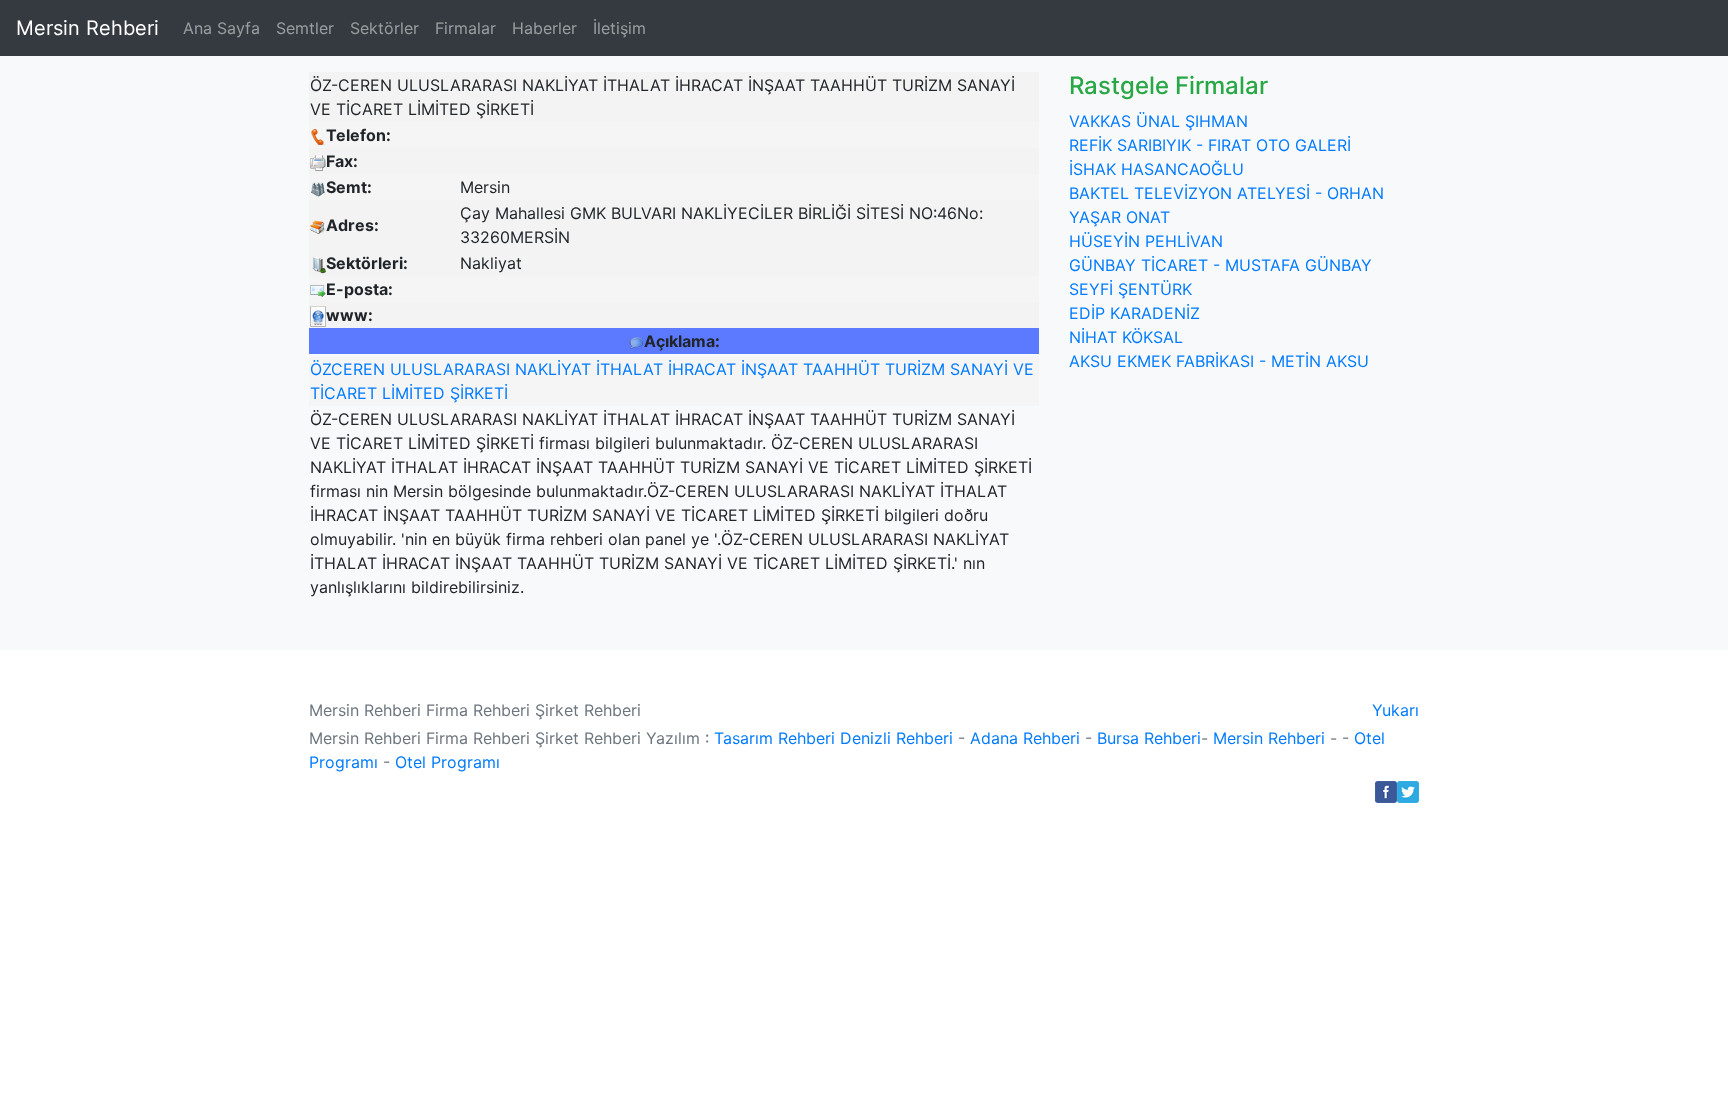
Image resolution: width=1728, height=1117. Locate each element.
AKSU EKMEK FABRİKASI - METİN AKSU (1219, 361)
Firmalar (465, 28)
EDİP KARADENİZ (1134, 313)
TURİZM (915, 369)
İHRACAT (702, 369)
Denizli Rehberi (896, 738)
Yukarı (1395, 710)
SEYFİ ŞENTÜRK (1130, 289)
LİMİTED (413, 393)
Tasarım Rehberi (774, 738)
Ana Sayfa (221, 28)
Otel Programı (447, 762)
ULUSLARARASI (450, 369)
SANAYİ (979, 369)
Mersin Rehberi (87, 28)
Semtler (305, 28)
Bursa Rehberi (1149, 738)
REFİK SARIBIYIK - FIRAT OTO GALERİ (1210, 145)
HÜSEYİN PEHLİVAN (1146, 241)
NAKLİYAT (553, 369)
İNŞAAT (769, 369)
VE (1023, 369)
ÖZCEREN (347, 369)
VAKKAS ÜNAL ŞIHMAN (1158, 121)
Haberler (544, 28)
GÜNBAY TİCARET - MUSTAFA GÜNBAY (1220, 265)
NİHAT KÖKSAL (1126, 337)
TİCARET (343, 393)
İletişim (619, 28)
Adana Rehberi (1025, 738)
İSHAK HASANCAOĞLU (1156, 169)
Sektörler (384, 28)
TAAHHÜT (841, 369)
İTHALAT (629, 369)
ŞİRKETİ (479, 393)
